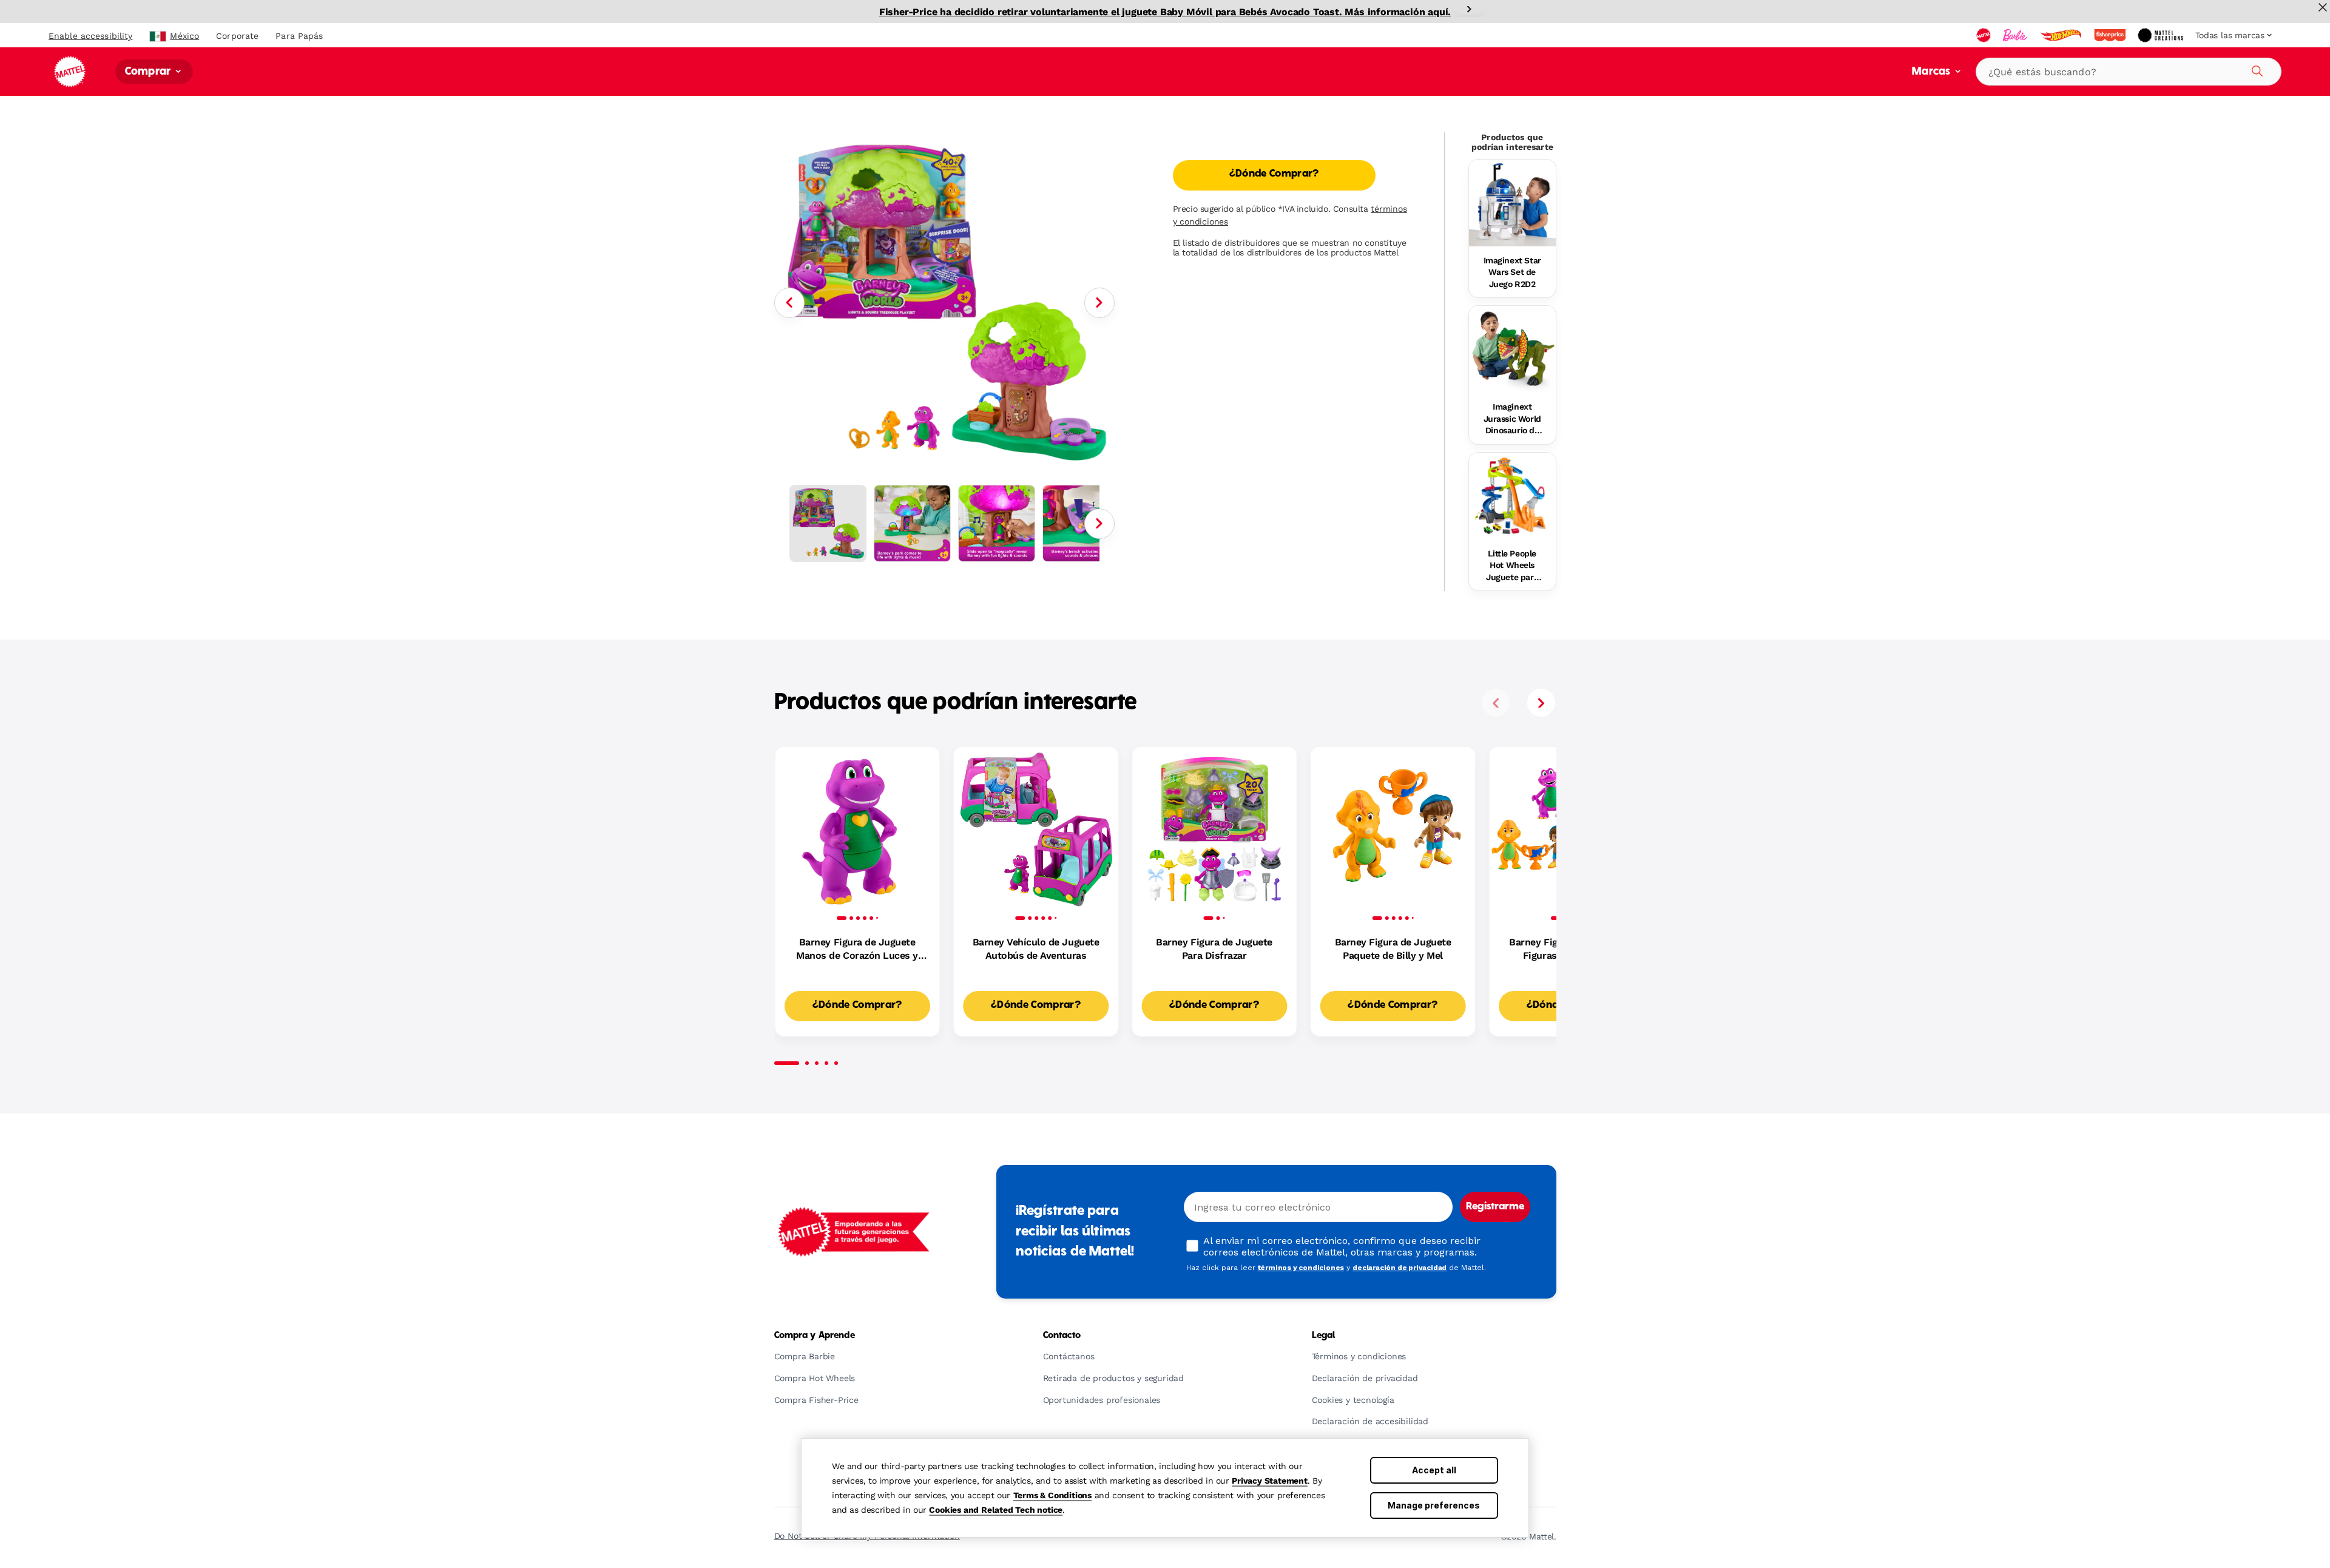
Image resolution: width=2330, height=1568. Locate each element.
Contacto (1062, 1336)
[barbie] (2016, 35)
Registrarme (1495, 1207)
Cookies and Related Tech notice (996, 1510)
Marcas (1932, 72)
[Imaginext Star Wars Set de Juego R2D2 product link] (1512, 203)
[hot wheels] (2062, 35)
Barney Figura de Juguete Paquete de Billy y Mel (1393, 949)
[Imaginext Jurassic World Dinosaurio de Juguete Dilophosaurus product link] (1512, 349)
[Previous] (789, 303)
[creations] (2162, 35)
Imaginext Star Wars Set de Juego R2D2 (1512, 272)
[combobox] (2129, 72)
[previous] (1496, 703)
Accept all (1434, 1470)
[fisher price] (2111, 35)
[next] (1541, 703)
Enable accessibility (90, 36)
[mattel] (1985, 35)
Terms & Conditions (1052, 1495)
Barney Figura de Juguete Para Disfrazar (1214, 949)
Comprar (149, 72)
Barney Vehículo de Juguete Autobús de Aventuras (1036, 949)
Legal (1324, 1336)
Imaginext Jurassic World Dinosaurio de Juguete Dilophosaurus (1512, 419)
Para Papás (299, 36)
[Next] (1469, 9)
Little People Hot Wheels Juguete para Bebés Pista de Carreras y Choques (1512, 566)
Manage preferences (1434, 1505)
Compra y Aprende (815, 1336)
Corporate (237, 36)
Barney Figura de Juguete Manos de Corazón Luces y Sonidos (857, 950)
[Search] (2255, 69)
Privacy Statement (1270, 1481)
